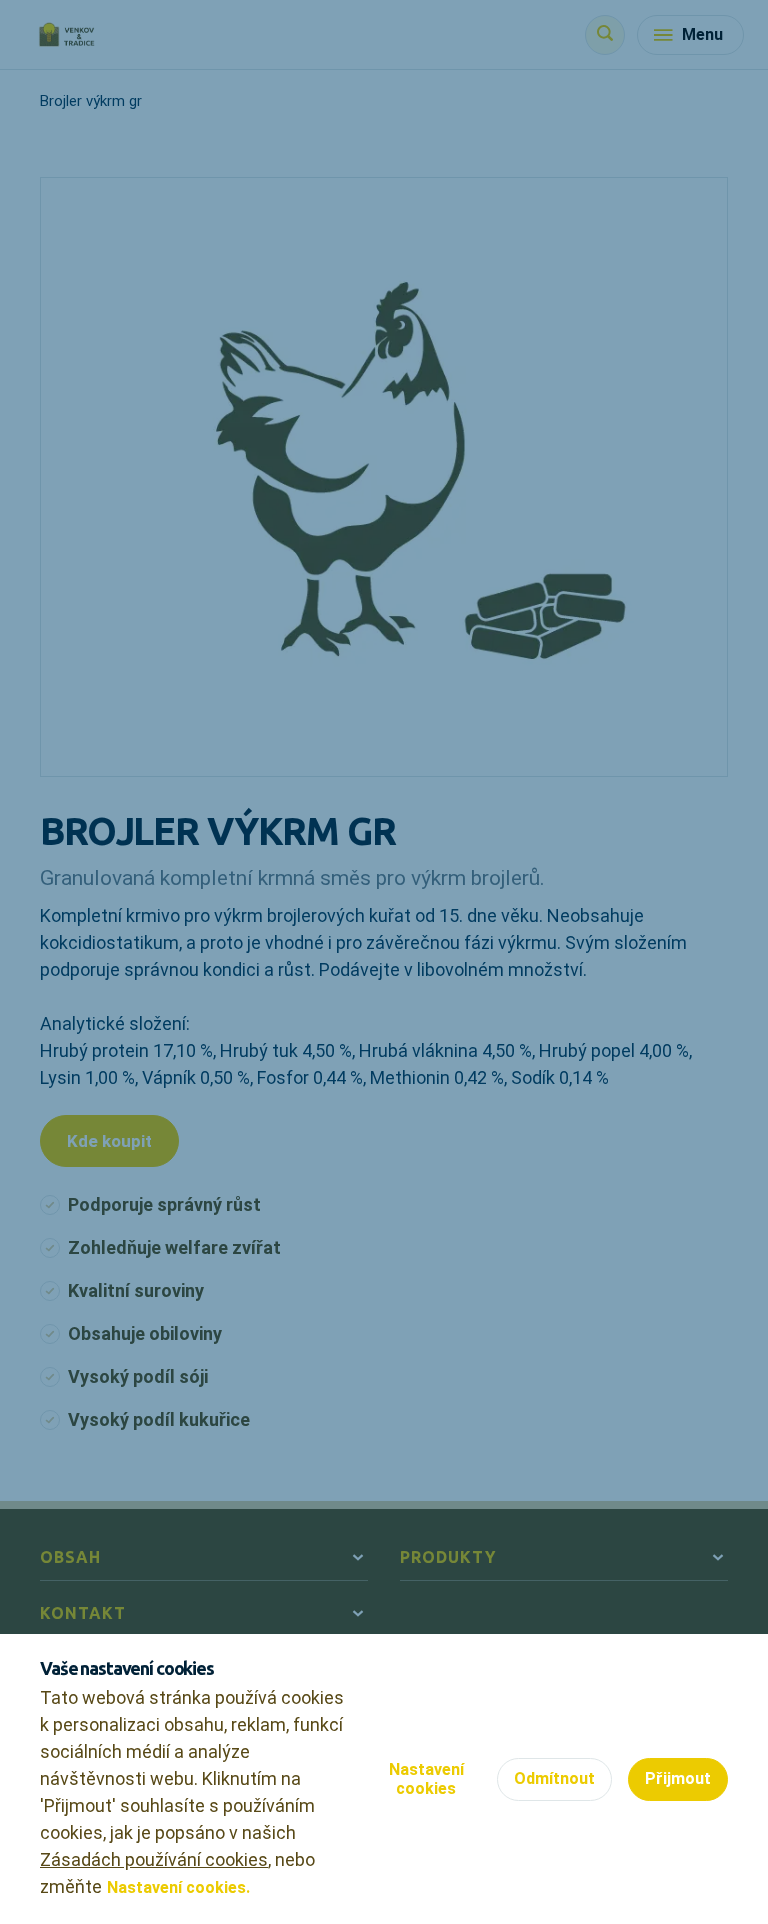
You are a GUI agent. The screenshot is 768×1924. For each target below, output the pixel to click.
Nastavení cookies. (178, 1887)
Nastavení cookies (426, 1779)
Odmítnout (554, 1778)
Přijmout (678, 1778)
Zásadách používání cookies (154, 1859)
